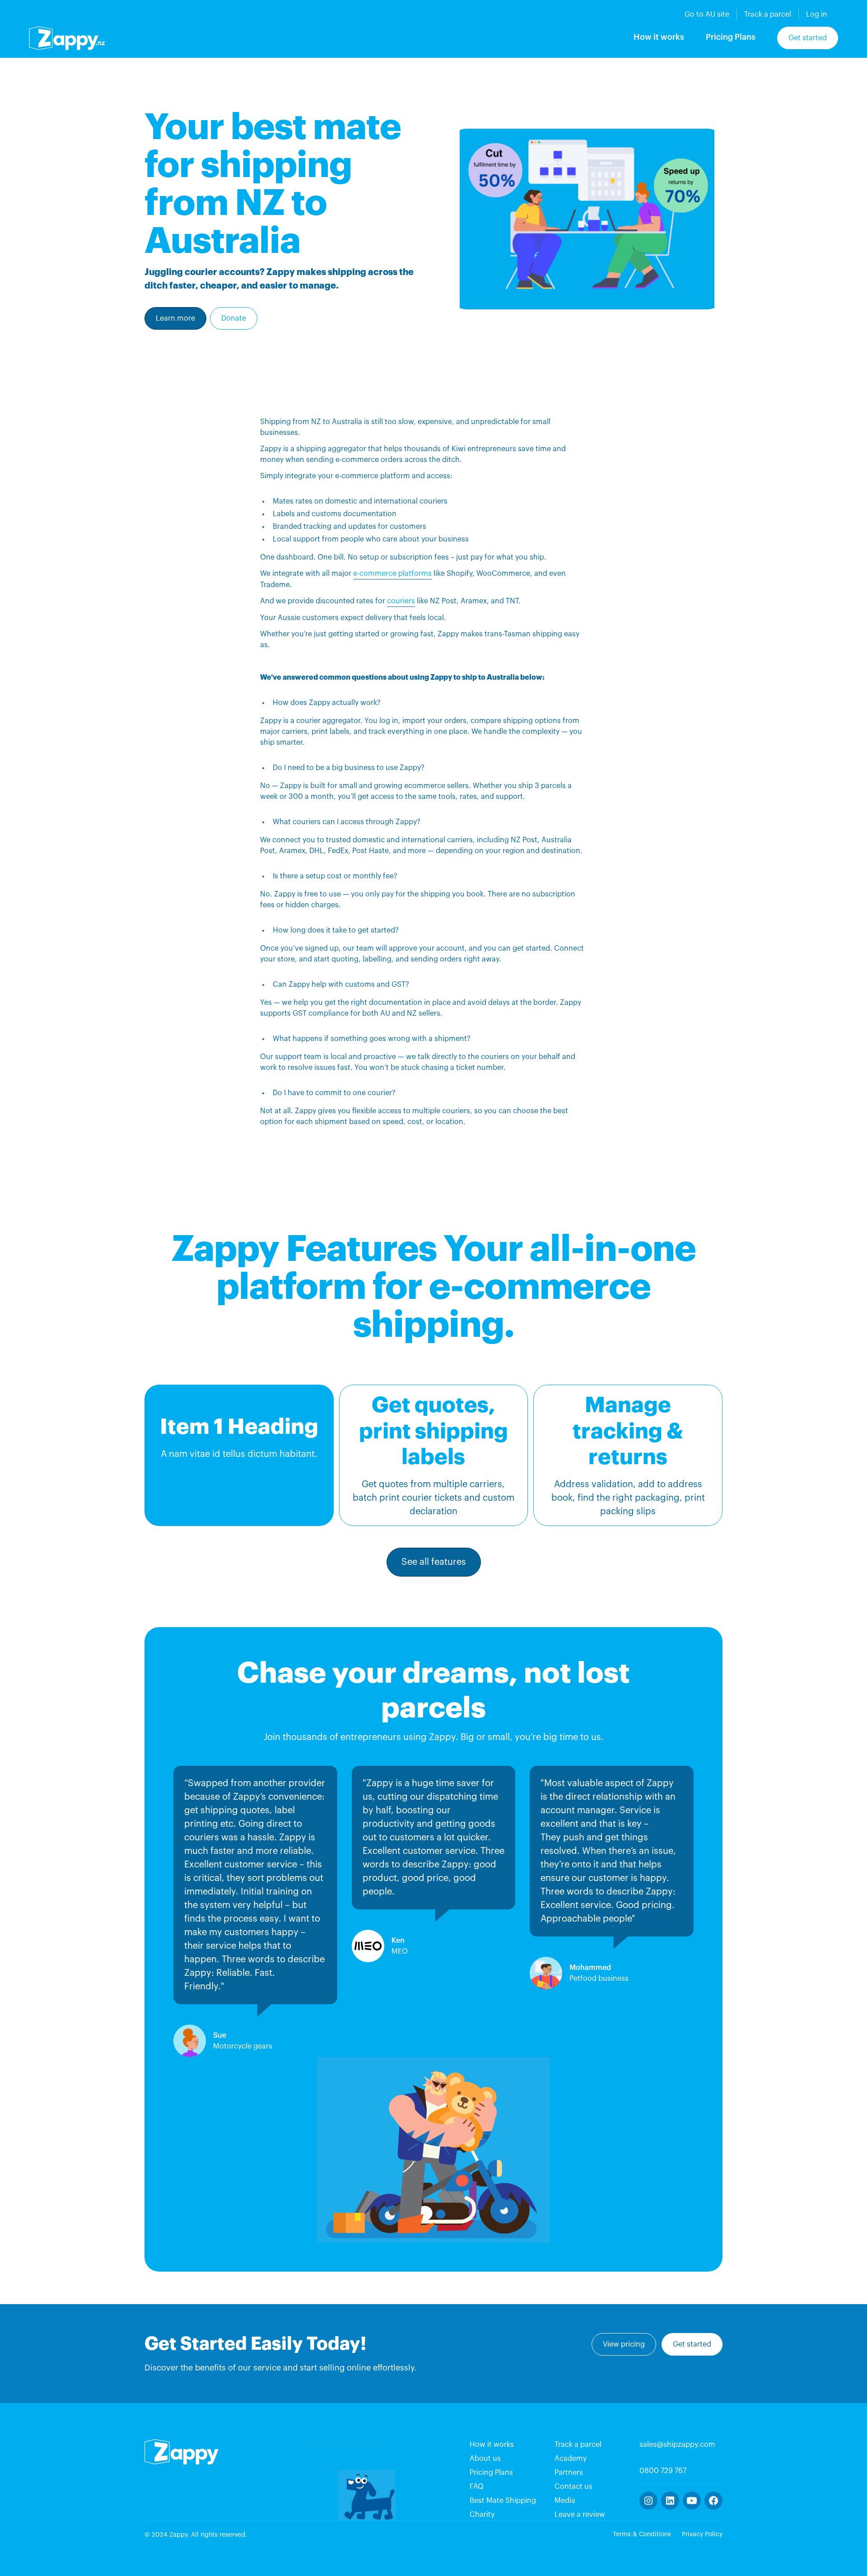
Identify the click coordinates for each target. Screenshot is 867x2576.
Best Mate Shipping (503, 2501)
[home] (67, 38)
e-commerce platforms (392, 574)
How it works (659, 37)
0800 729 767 (663, 2471)
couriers (401, 601)
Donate (234, 318)
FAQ (477, 2487)
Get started (808, 38)
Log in (817, 14)
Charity (482, 2515)
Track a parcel (768, 14)
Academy (571, 2459)
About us (485, 2459)
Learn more (175, 318)
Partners (569, 2473)
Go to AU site (707, 14)
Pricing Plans (731, 37)
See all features (434, 1562)
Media (565, 2501)
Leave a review (580, 2515)
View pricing (624, 2344)
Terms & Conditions (642, 2534)
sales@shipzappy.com (677, 2445)
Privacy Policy (702, 2534)
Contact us (573, 2487)
